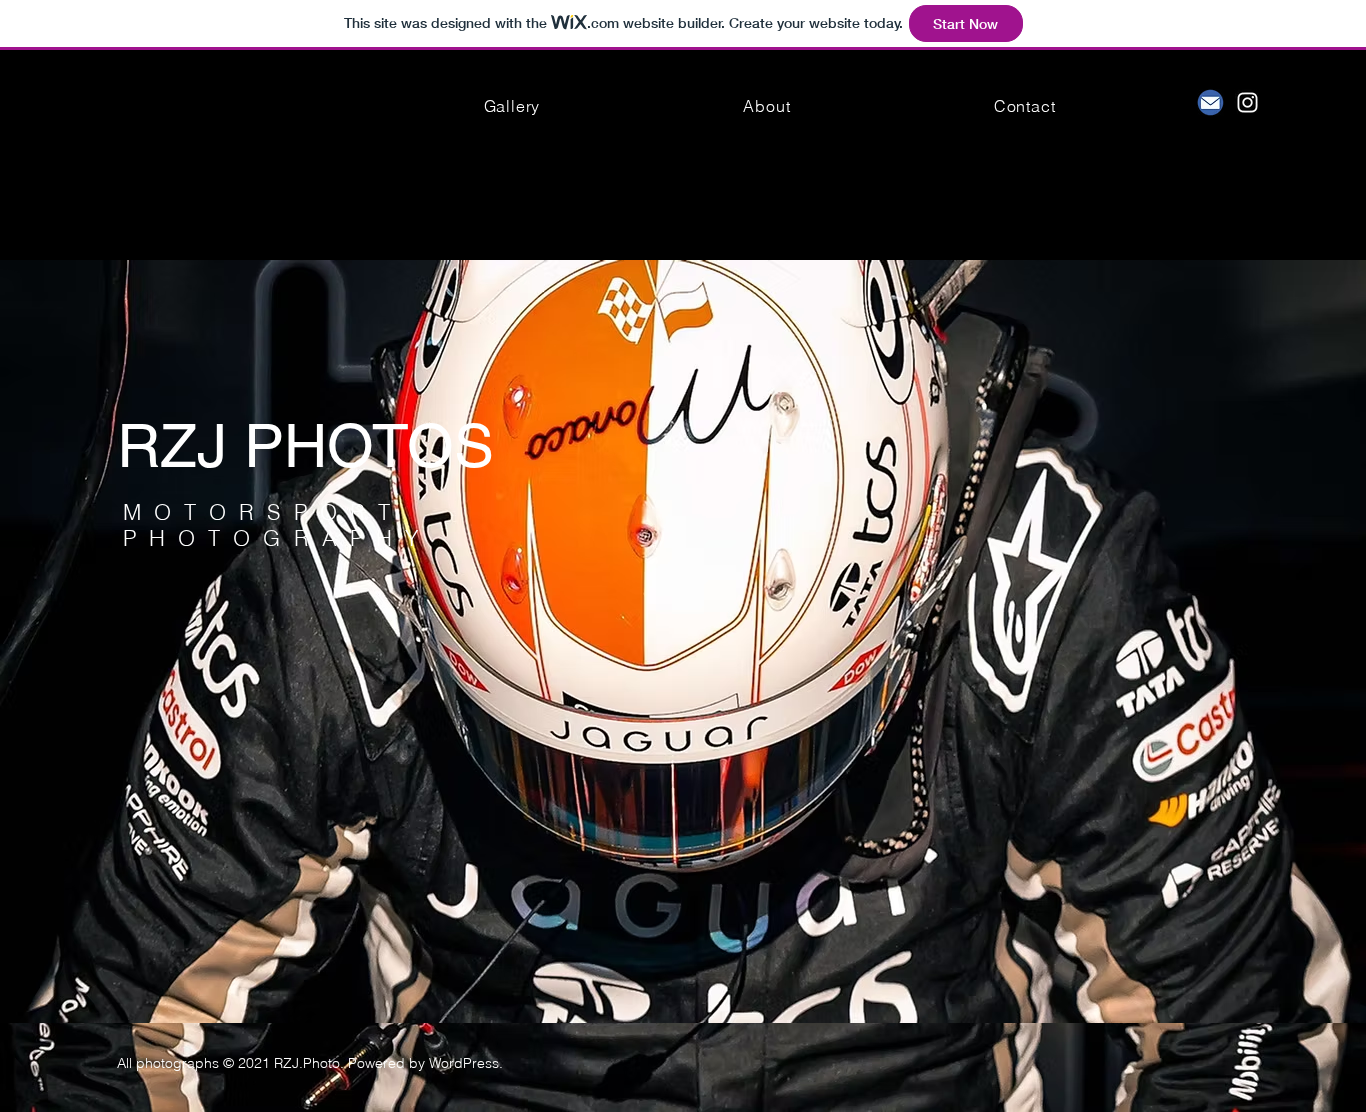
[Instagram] (1247, 102)
